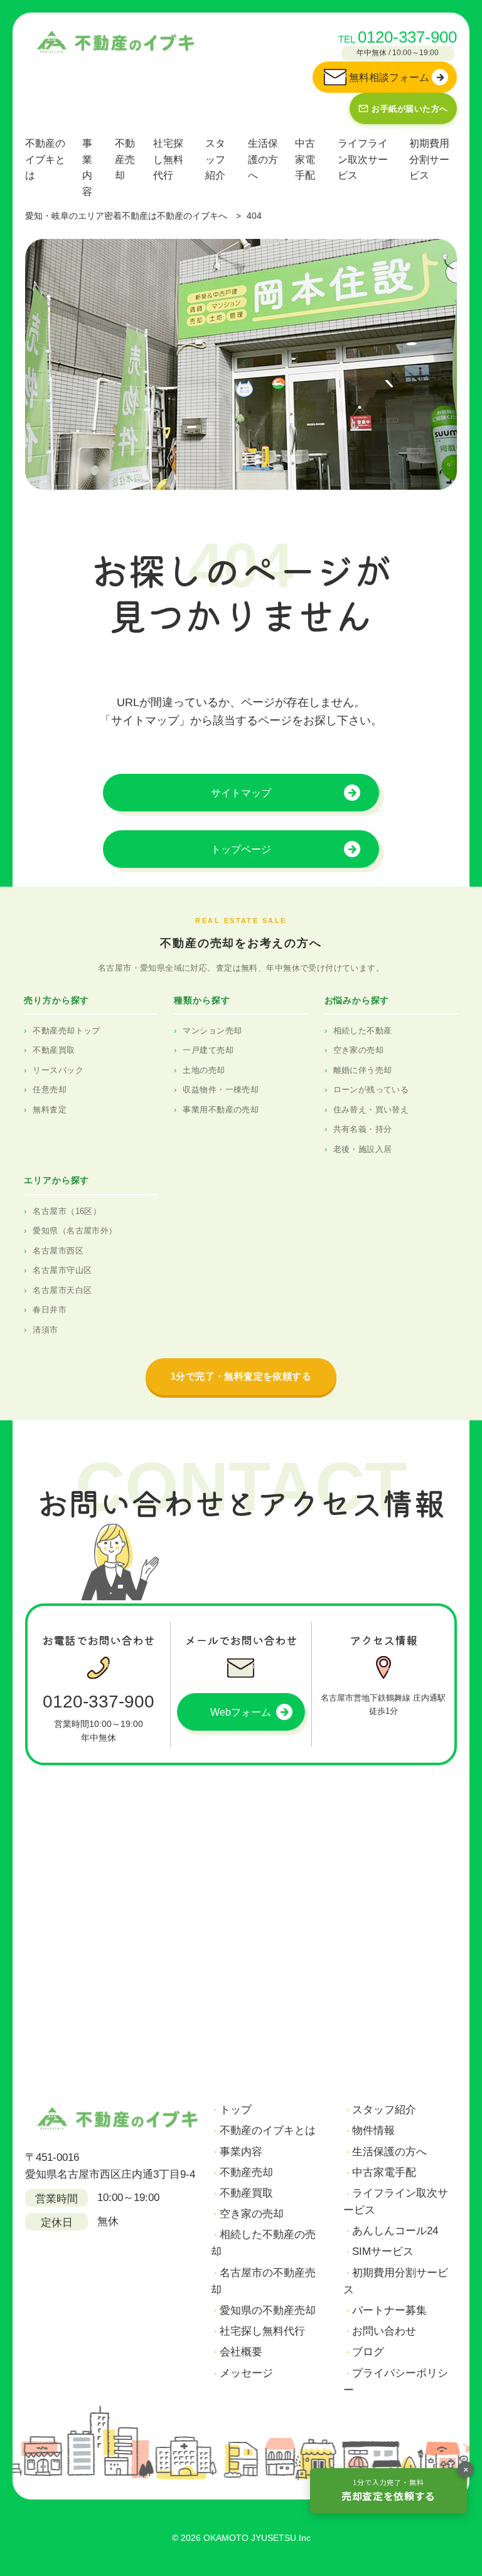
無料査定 (50, 1110)
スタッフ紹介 (215, 159)
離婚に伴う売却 (363, 1070)
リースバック (58, 1070)
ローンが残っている (371, 1090)
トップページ (241, 849)
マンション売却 (212, 1031)
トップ (236, 2110)
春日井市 (50, 1310)
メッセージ (246, 2373)
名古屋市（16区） (67, 1211)
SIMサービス (383, 2251)
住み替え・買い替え (371, 1110)
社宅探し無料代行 (168, 159)
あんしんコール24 (395, 2231)
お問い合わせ (384, 2331)
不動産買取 (54, 1050)
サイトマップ (241, 793)
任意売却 (50, 1090)
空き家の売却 (359, 1050)
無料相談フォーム (389, 77)
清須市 (45, 1330)
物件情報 (373, 2130)
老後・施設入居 (363, 1149)
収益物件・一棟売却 (221, 1090)
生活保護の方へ (263, 159)
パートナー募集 (389, 2310)
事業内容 (87, 167)
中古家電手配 (305, 159)
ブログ (368, 2352)
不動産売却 (125, 159)
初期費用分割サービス (429, 159)
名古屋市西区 (58, 1251)
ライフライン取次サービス (363, 159)
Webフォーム (241, 1712)
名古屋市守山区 (62, 1270)
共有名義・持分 (363, 1129)
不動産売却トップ (66, 1031)
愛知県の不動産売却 (268, 2310)
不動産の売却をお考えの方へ (241, 943)
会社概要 (241, 2352)
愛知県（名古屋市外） (75, 1231)
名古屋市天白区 (62, 1290)
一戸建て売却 (208, 1050)
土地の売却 (204, 1070)
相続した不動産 (363, 1031)
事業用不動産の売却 (221, 1110)
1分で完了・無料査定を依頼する (241, 1376)
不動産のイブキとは (45, 159)
